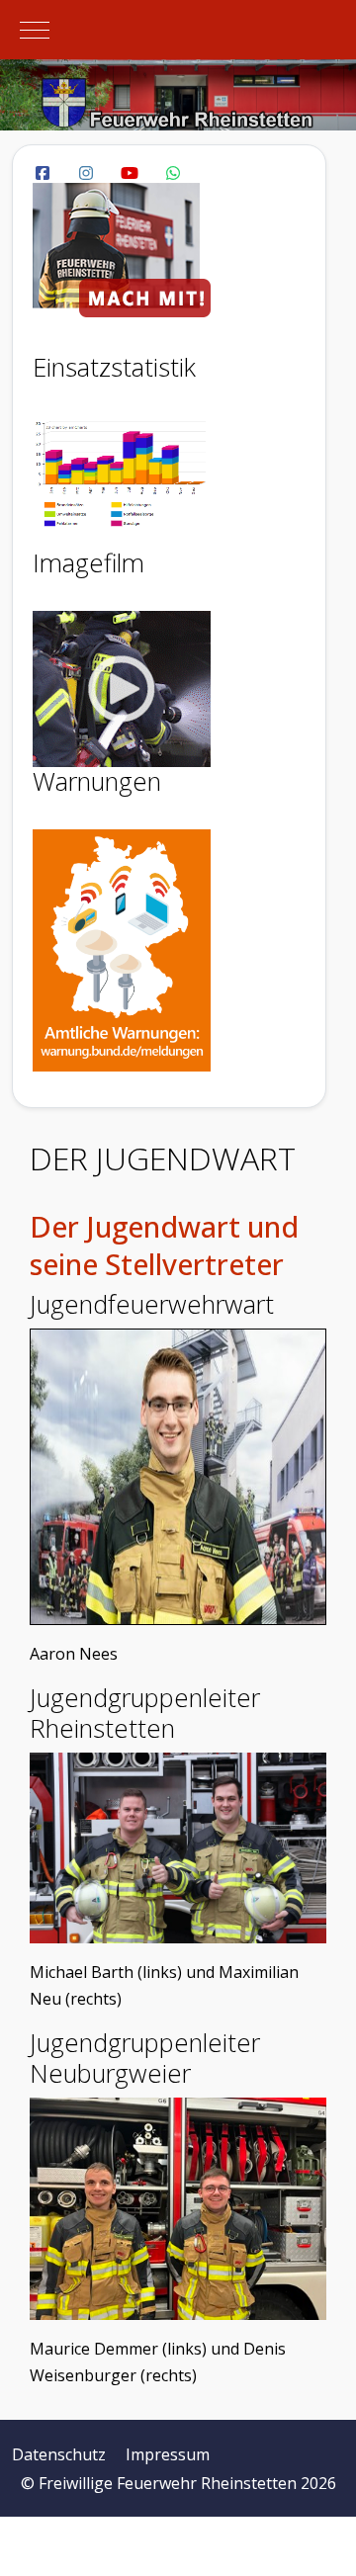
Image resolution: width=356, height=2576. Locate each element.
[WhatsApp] (173, 173)
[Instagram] (86, 173)
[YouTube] (130, 173)
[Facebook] (43, 173)
